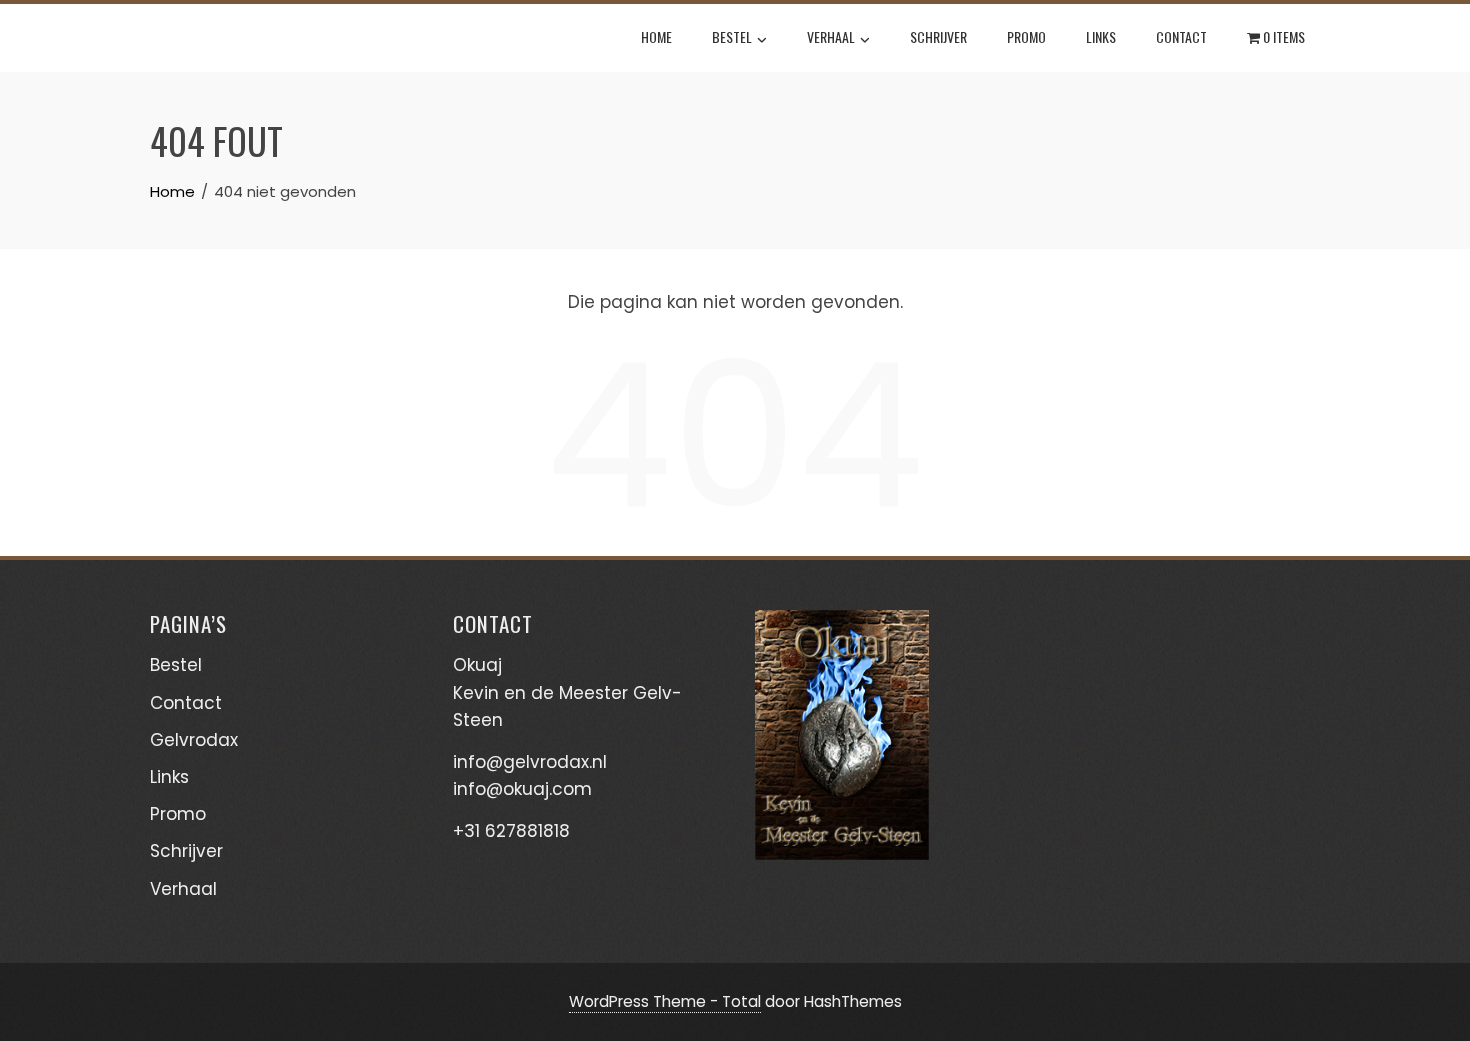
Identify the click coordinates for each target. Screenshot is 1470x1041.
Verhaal (831, 36)
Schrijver (938, 36)
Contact (1181, 36)
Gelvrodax (194, 740)
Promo (1026, 36)
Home (656, 36)
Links (1101, 36)
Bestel (732, 36)
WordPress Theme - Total (665, 1001)
